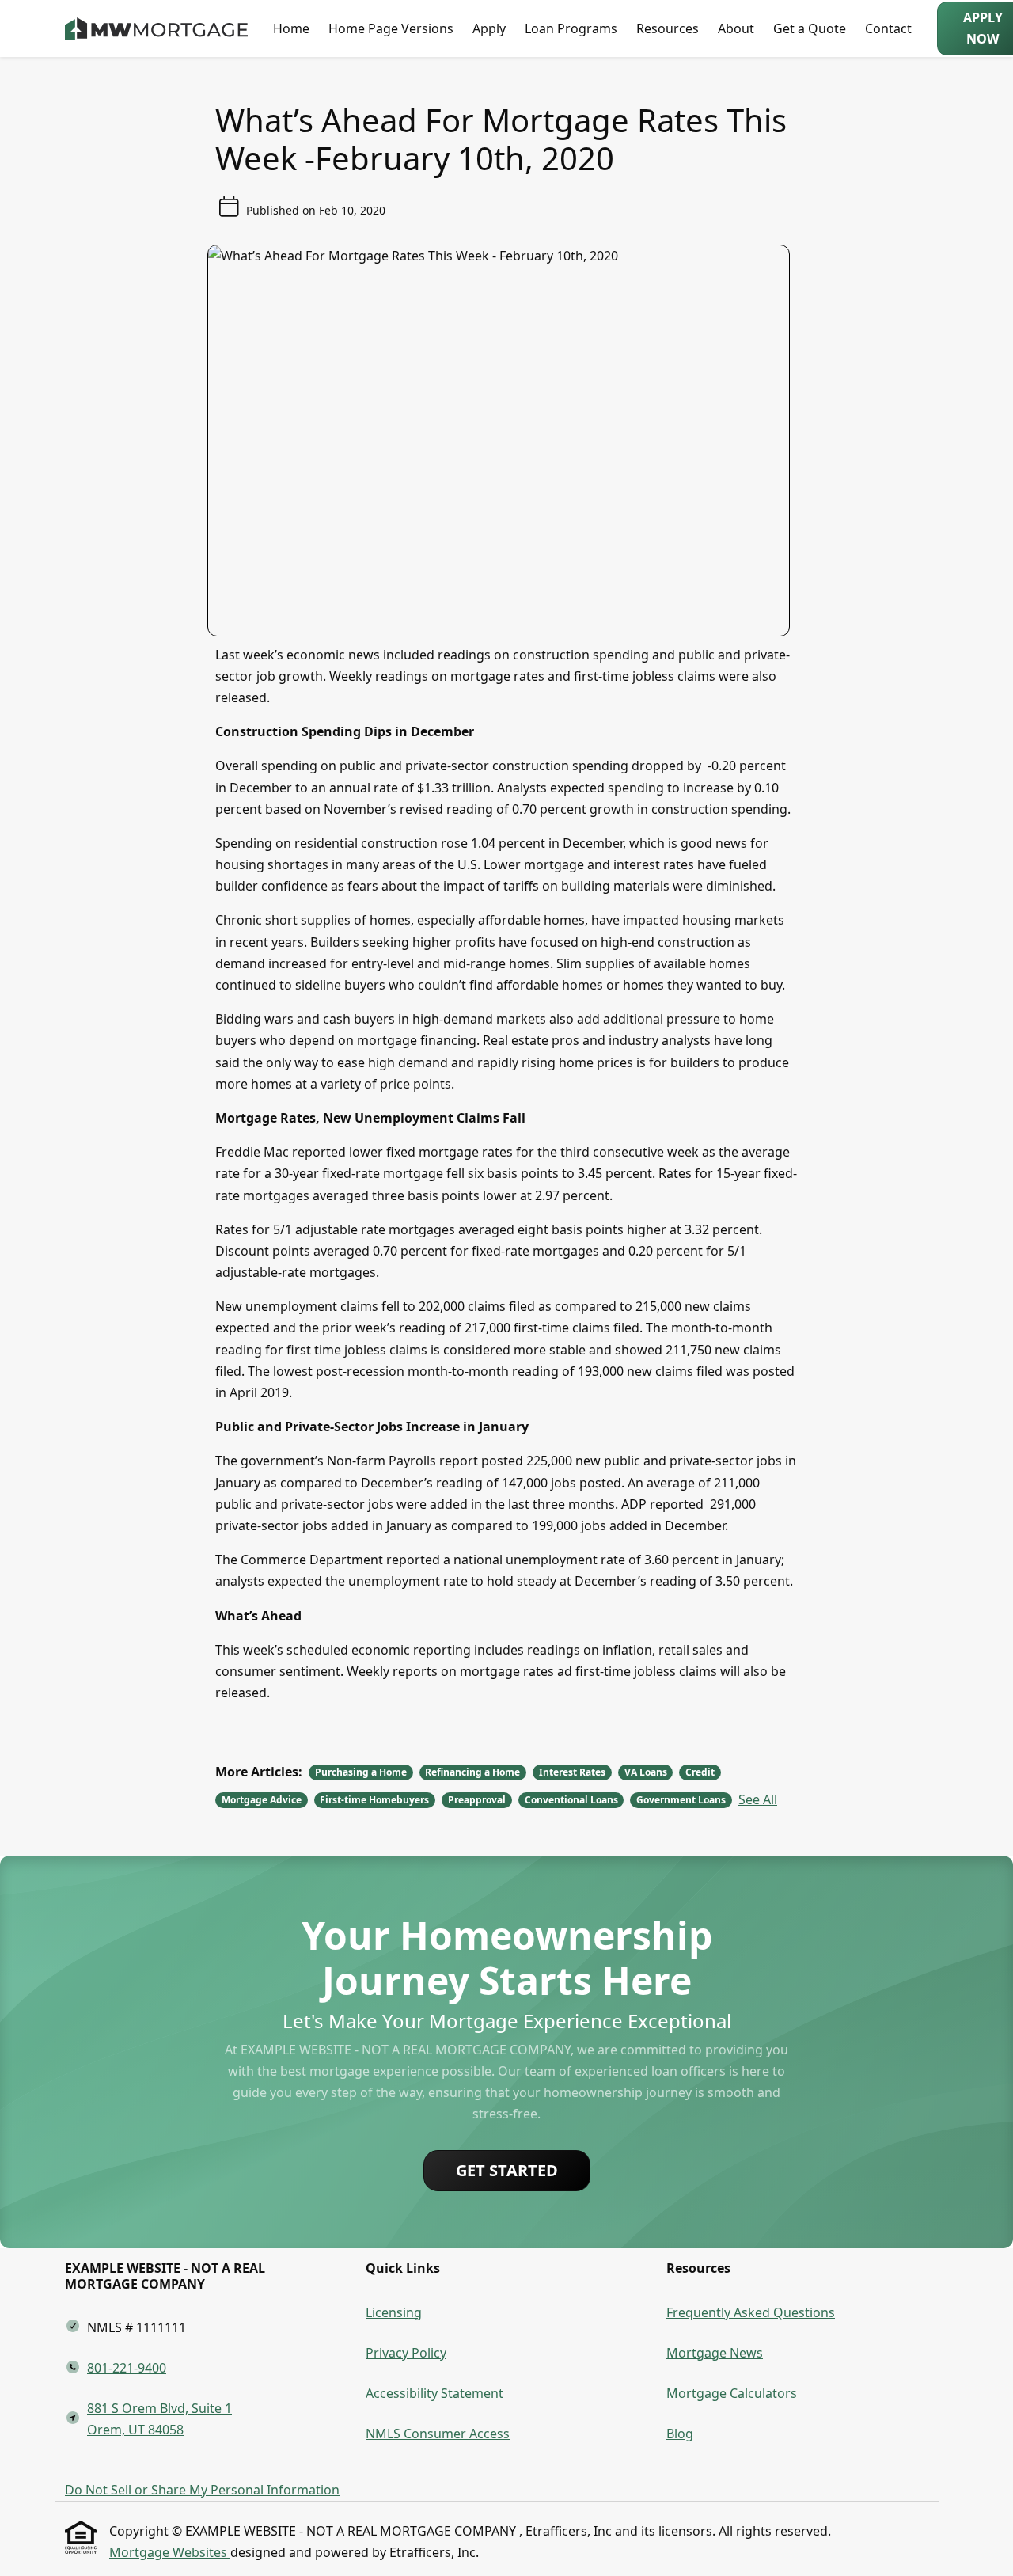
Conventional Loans (571, 1800)
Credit (700, 1772)
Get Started (507, 2170)
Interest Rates (572, 1772)
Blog (680, 2434)
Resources (668, 28)
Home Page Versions (391, 28)
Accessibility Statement (434, 2393)
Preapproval (477, 1800)
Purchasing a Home (361, 1772)
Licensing (394, 2312)
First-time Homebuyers (374, 1800)
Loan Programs (571, 28)
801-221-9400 (127, 2368)
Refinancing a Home (472, 1772)
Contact (888, 28)
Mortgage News (715, 2353)
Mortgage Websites (170, 2552)
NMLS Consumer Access (438, 2434)
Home (291, 28)
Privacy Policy (406, 2353)
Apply (489, 28)
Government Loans (681, 1800)
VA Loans (646, 1772)
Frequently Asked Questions (751, 2312)
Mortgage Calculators (732, 2393)
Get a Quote (810, 28)
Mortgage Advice (262, 1800)
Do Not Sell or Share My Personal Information (202, 2490)
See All (758, 1799)
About (736, 28)
